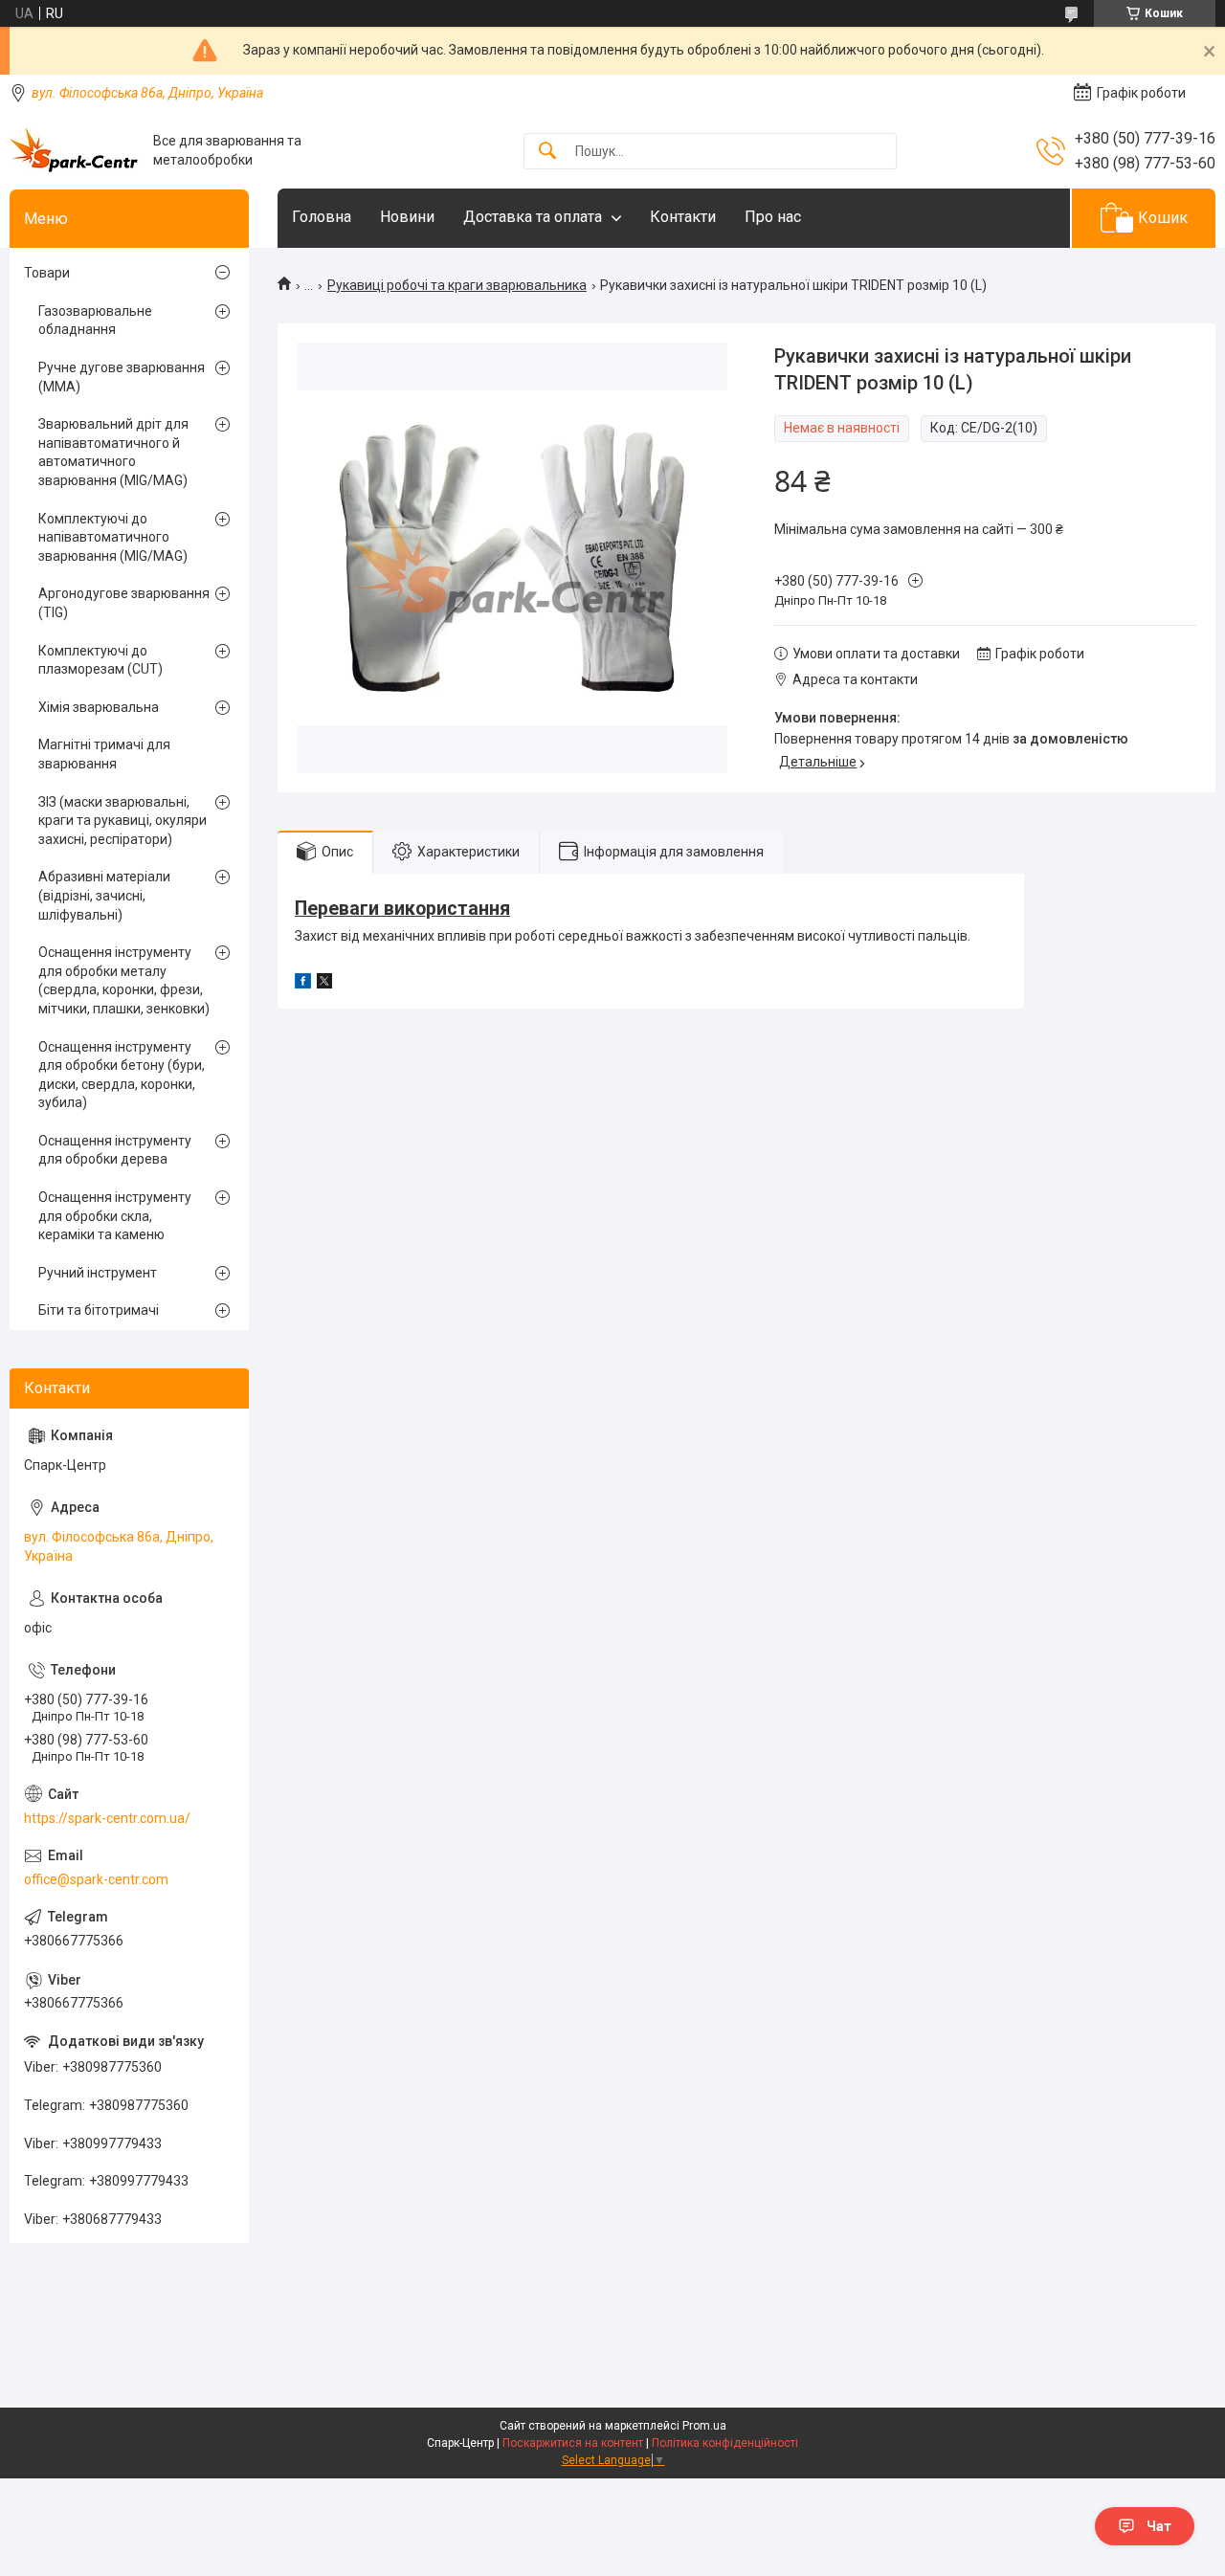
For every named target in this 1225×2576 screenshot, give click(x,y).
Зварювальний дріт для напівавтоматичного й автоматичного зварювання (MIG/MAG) (113, 452)
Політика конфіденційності (725, 2443)
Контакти (683, 217)
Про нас (773, 217)
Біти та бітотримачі (99, 1310)
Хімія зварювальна (99, 707)
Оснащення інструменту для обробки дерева (115, 1150)
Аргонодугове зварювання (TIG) (124, 603)
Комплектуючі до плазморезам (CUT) (100, 660)
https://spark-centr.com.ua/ (107, 1818)
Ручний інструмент (98, 1273)
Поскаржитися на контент (573, 2443)
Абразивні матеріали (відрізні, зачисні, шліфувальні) (104, 895)
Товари (47, 273)
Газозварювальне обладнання (95, 321)
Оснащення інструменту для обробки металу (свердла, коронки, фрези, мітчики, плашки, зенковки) (124, 980)
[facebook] (303, 984)
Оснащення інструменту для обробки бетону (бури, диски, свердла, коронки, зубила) (122, 1075)
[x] (324, 984)
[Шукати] (547, 152)
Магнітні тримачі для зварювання (104, 754)
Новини (407, 217)
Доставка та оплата (533, 217)
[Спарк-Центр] (74, 151)
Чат (1159, 2526)
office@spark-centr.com (96, 1879)
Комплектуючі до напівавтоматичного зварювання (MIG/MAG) (113, 537)
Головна (322, 217)
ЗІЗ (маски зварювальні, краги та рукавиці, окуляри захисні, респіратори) (122, 821)
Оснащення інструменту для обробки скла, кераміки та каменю (115, 1216)
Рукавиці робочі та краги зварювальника (457, 285)
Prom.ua (704, 2426)
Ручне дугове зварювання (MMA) (122, 377)
